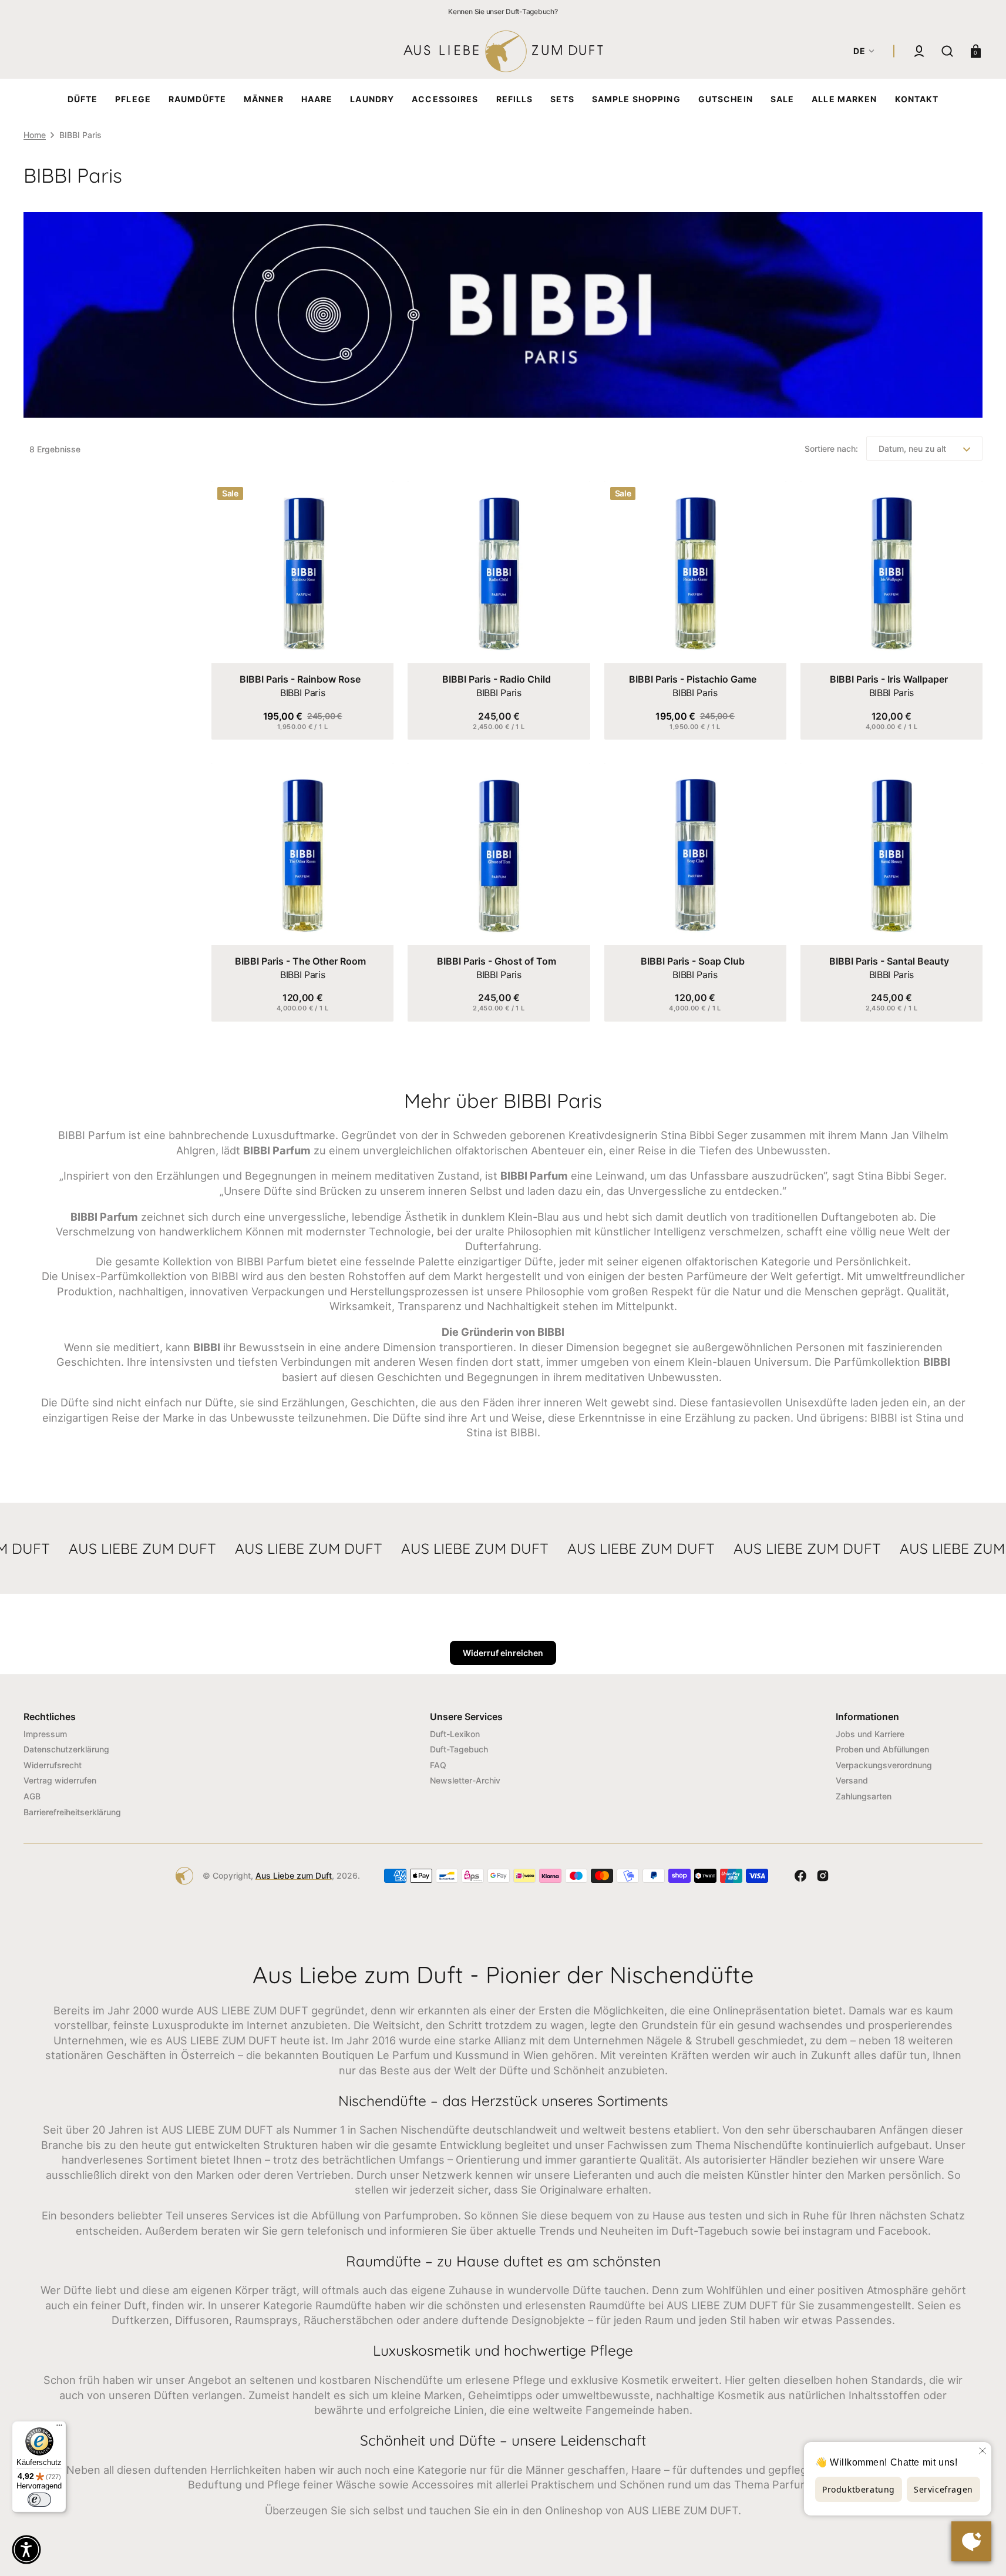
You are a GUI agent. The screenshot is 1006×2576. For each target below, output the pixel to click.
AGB (32, 1796)
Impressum (45, 1734)
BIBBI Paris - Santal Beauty (889, 961)
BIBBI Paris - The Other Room (300, 961)
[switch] (39, 2500)
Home (35, 135)
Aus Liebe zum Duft (294, 1875)
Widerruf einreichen (503, 1653)
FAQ (438, 1765)
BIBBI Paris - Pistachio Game (693, 679)
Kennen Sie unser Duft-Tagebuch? (503, 11)
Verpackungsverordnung (884, 1765)
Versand (852, 1780)
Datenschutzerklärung (66, 1749)
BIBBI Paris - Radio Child (497, 679)
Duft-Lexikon (455, 1734)
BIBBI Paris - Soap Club (693, 961)
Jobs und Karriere (870, 1734)
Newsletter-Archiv (465, 1780)
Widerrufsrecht (53, 1765)
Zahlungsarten (864, 1796)
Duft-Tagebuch (459, 1749)
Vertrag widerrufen (60, 1780)
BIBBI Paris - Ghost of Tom (497, 961)
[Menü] (59, 2428)
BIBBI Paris (302, 693)
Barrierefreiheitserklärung (72, 1812)
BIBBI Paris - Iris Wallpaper (889, 679)
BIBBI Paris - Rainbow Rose (300, 679)
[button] (919, 51)
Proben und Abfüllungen (882, 1749)
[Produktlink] (302, 610)
